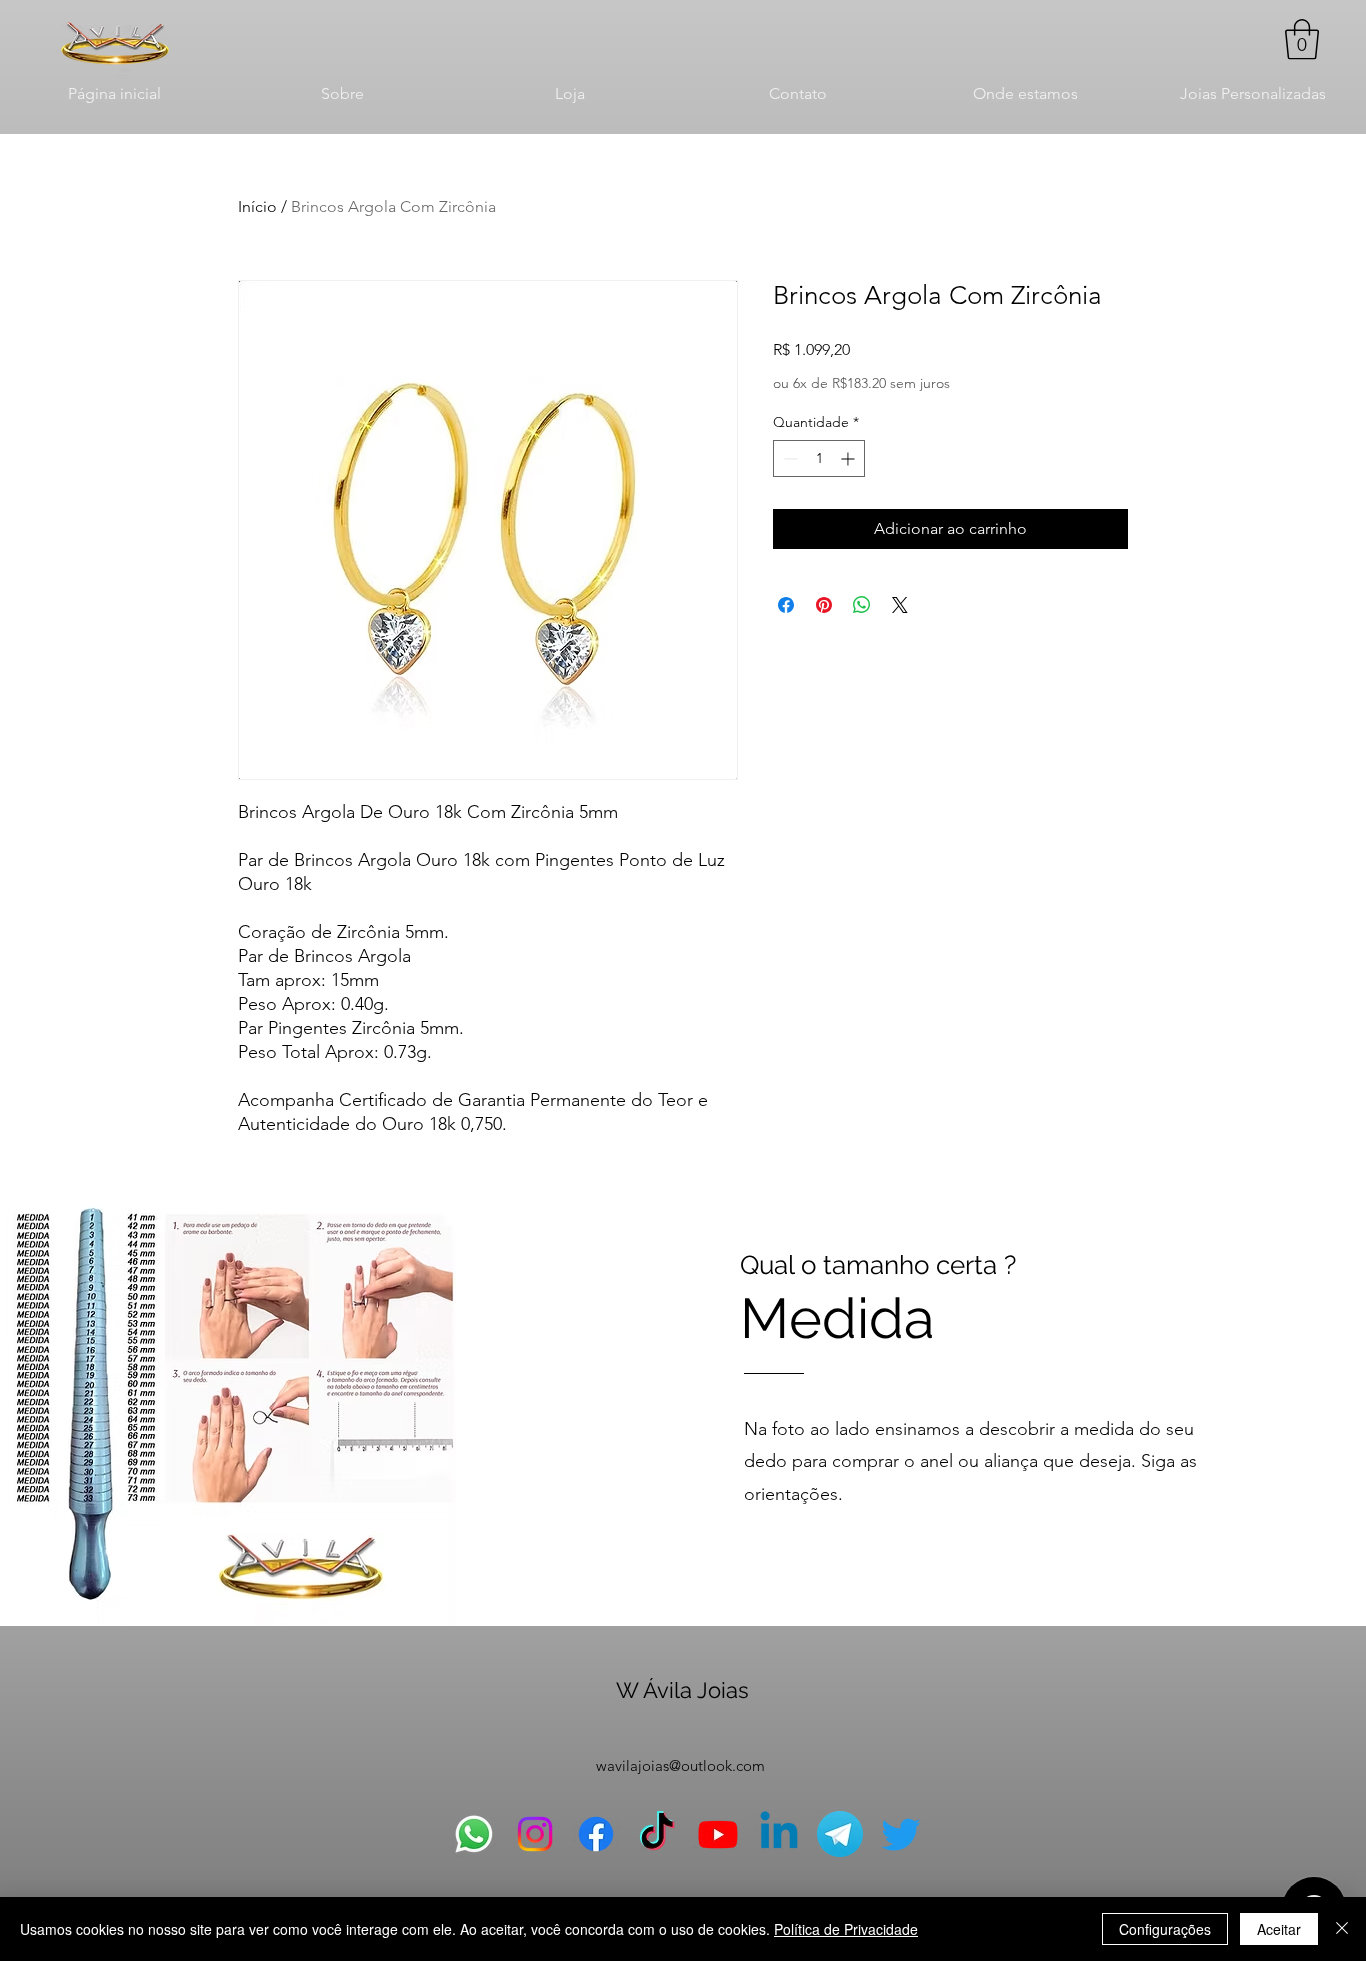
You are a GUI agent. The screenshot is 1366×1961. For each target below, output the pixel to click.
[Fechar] (1342, 1929)
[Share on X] (900, 605)
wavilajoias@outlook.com (680, 1765)
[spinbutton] (819, 458)
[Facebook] (596, 1834)
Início (257, 206)
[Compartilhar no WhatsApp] (862, 605)
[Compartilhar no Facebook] (786, 605)
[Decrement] (788, 458)
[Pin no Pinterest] (824, 605)
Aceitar (1279, 1929)
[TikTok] (657, 1834)
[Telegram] (840, 1834)
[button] (1302, 39)
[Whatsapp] (474, 1834)
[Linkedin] (779, 1834)
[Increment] (849, 458)
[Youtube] (718, 1834)
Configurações (1165, 1929)
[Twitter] (901, 1834)
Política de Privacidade (846, 1929)
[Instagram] (535, 1834)
